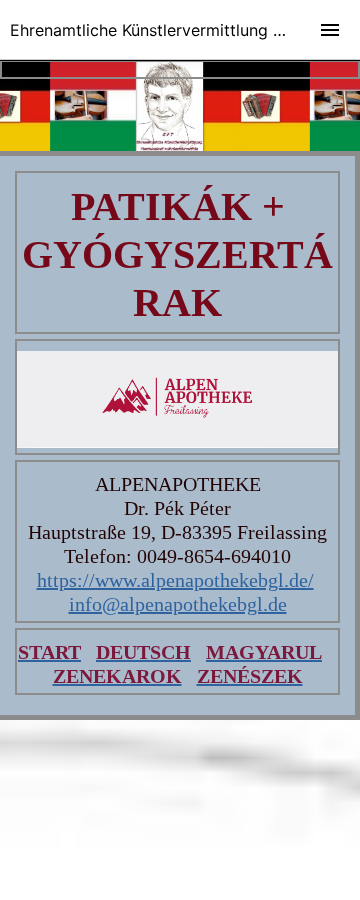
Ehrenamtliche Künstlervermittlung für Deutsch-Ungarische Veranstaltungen (185, 30)
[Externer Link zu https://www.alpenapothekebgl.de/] (177, 441)
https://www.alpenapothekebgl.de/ (175, 580)
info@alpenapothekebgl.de (178, 604)
